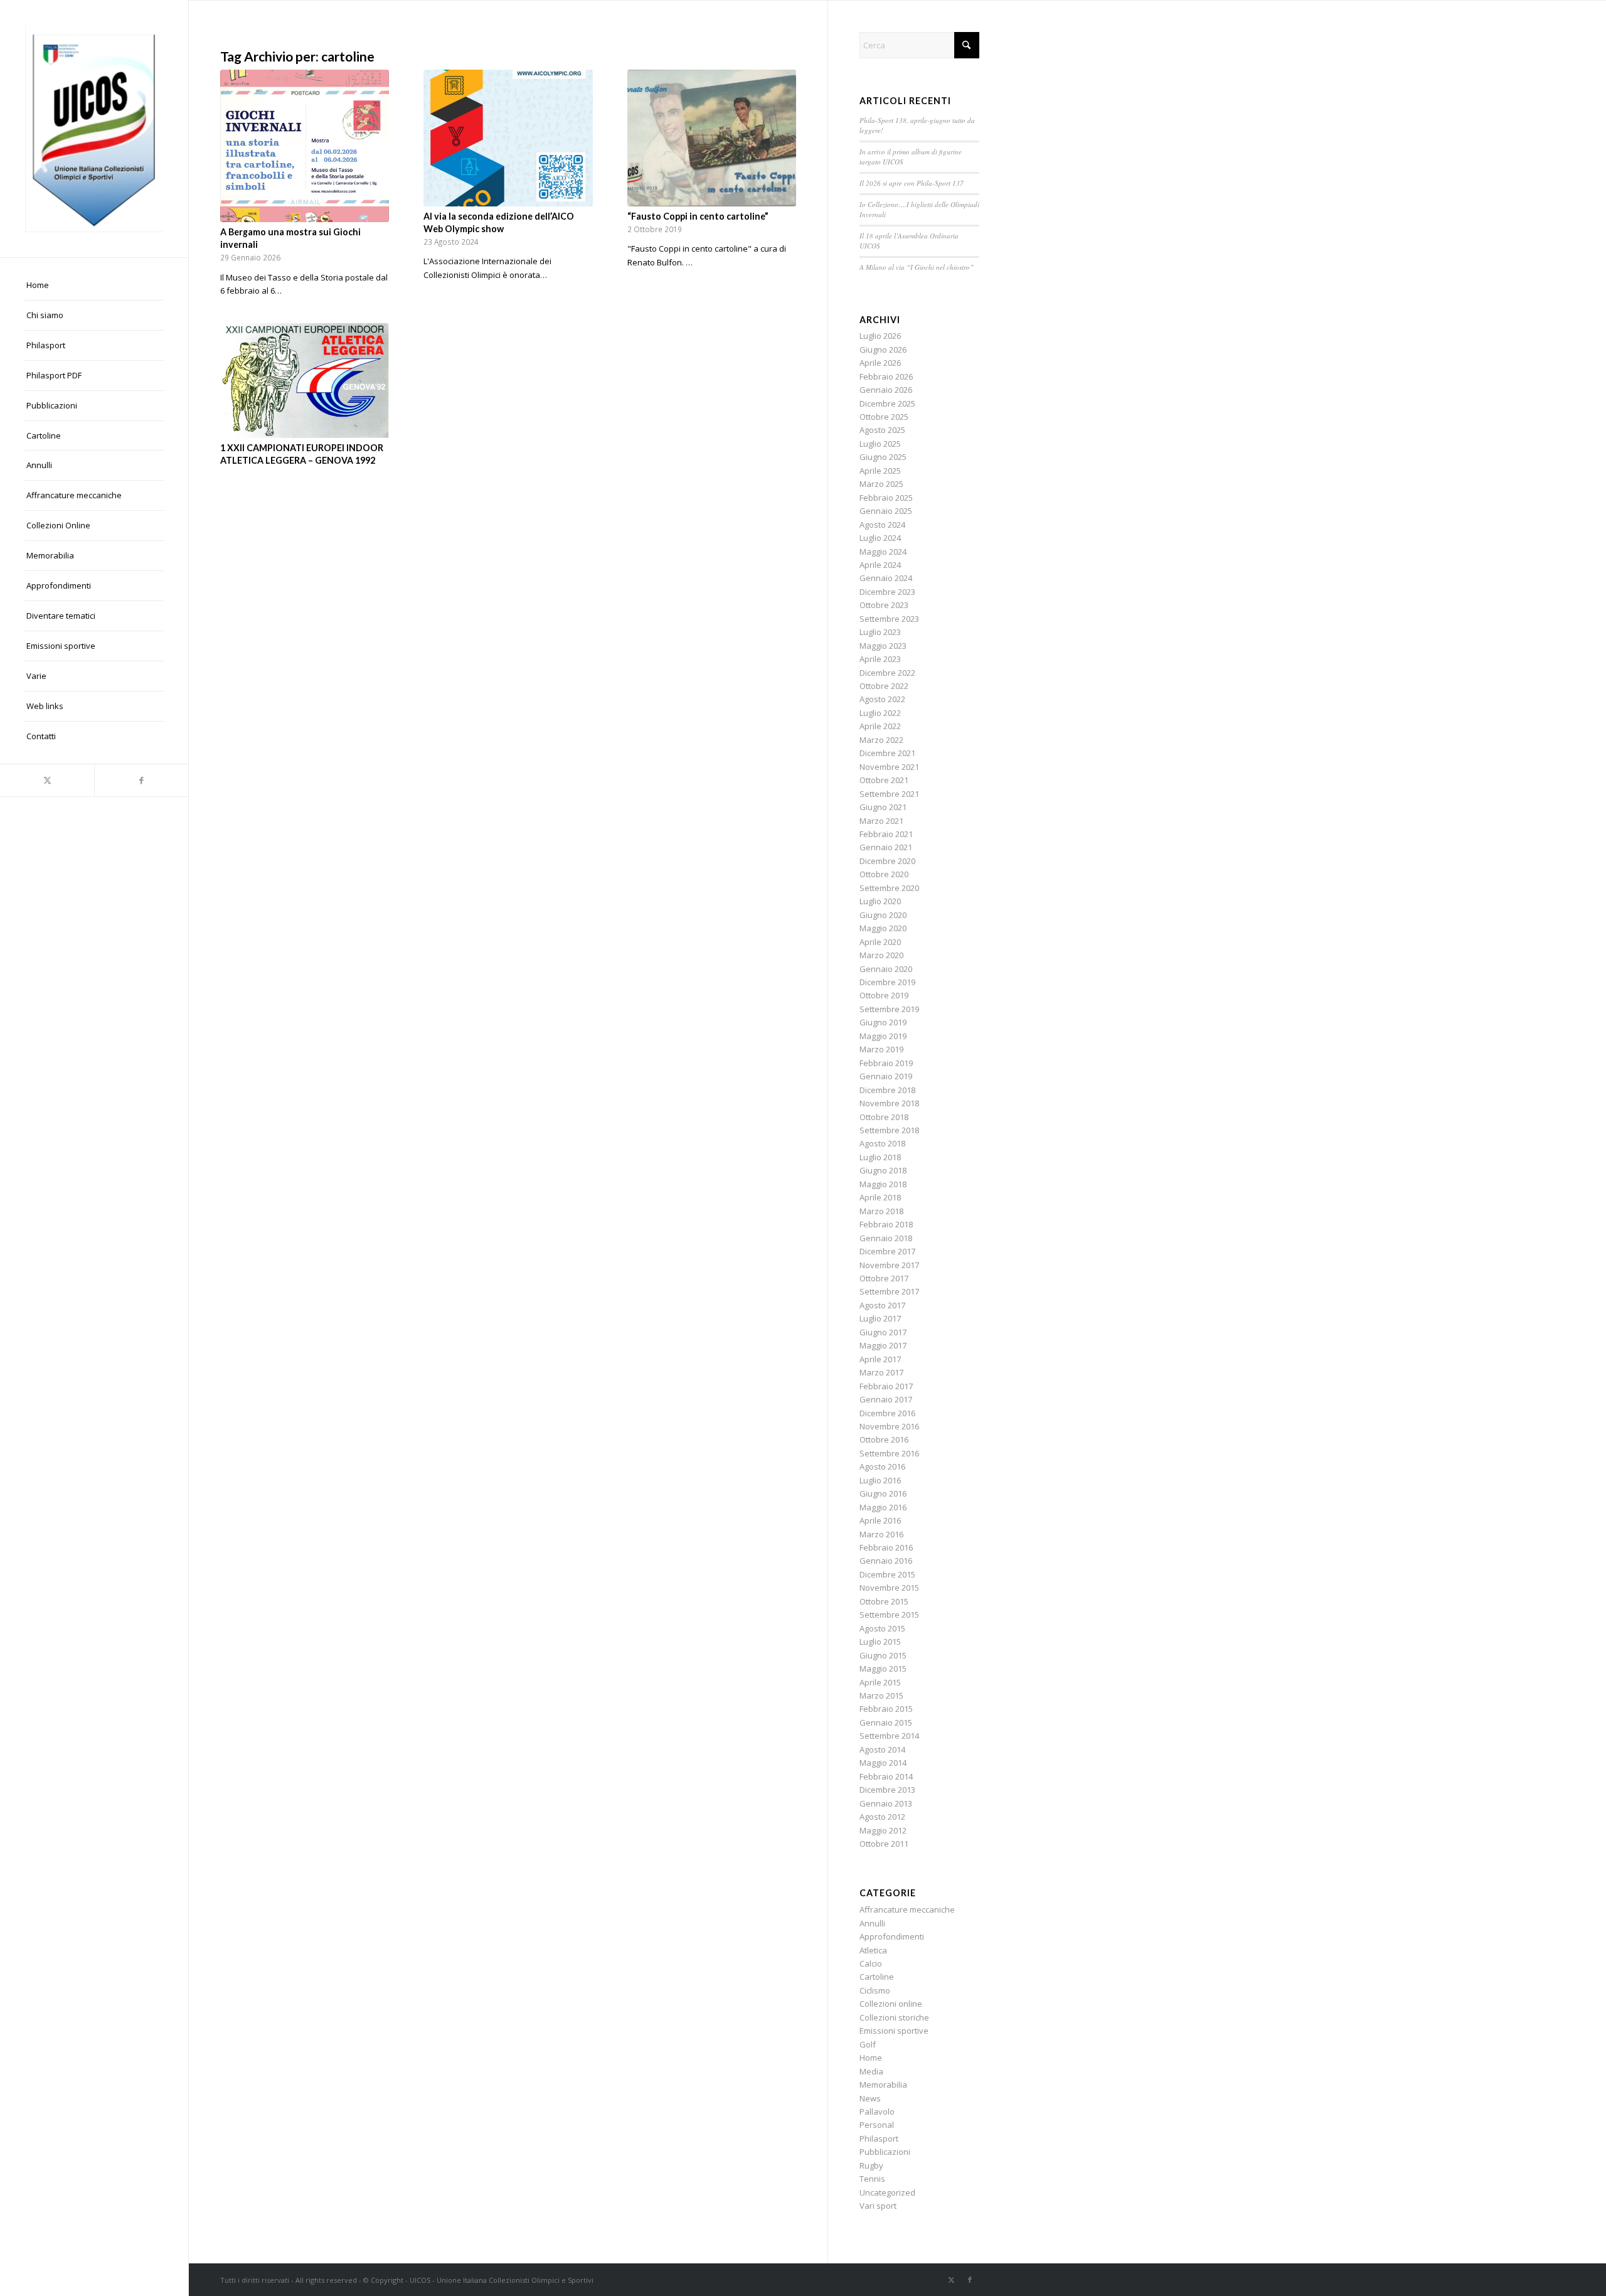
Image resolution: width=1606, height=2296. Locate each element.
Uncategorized (887, 2192)
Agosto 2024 (882, 525)
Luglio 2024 (880, 538)
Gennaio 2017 (886, 1399)
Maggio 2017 (883, 1345)
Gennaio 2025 (886, 511)
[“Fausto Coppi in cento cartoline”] (712, 138)
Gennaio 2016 (886, 1561)
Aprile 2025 (880, 471)
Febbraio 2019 (886, 1063)
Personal (877, 2125)
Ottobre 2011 (884, 1844)
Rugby (871, 2165)
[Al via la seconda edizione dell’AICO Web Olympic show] (508, 138)
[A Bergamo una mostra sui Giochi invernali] (305, 146)
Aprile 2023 (880, 659)
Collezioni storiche (894, 2017)
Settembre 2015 (889, 1615)
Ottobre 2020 (884, 874)
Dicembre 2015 (887, 1574)
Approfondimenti (892, 1936)
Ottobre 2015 (884, 1601)
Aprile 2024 (880, 565)
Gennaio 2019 (886, 1076)
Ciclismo (875, 1990)
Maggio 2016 (883, 1507)
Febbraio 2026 (886, 376)
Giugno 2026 (883, 350)
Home (871, 2058)
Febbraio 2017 (886, 1386)
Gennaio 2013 (886, 1803)
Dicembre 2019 (887, 982)
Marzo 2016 (881, 1534)
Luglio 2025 (880, 444)
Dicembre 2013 (887, 1790)
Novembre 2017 (889, 1265)
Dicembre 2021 (887, 753)
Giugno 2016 (883, 1493)
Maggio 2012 (883, 1830)
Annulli (872, 1923)
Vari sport (878, 2206)
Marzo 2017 (881, 1372)
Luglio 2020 (880, 901)
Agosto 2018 (882, 1143)
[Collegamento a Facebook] (141, 780)
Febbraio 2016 (886, 1547)
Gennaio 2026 (886, 390)
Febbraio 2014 (886, 1776)
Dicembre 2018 (887, 1090)
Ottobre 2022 (884, 686)
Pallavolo (877, 2112)
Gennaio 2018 (886, 1238)
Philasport (879, 2138)
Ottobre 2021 (884, 780)
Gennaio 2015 (886, 1722)
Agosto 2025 (882, 430)
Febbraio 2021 (886, 834)
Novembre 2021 (889, 767)
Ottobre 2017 (884, 1278)
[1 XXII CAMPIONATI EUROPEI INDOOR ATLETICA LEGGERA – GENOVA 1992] (305, 381)
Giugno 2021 (883, 807)
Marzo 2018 (881, 1211)
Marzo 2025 (881, 484)
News (870, 2098)
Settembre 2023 (889, 619)
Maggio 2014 (883, 1763)
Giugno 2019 (883, 1022)
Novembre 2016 (889, 1426)
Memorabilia (883, 2085)
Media (871, 2071)
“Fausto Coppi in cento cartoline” (698, 216)
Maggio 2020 (883, 928)
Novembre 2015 (889, 1588)
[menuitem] (94, 286)
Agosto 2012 (882, 1817)
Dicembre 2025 (887, 403)
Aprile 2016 (880, 1520)
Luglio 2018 (880, 1157)
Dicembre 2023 (887, 592)
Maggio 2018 (883, 1184)
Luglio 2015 (880, 1642)
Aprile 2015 (880, 1682)
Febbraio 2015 (886, 1709)
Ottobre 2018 (884, 1117)
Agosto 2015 (882, 1628)
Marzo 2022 (881, 740)
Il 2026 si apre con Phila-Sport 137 (912, 183)
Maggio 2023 (883, 646)
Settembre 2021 (889, 794)
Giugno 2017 (883, 1332)
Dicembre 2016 (887, 1413)
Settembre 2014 (889, 1736)
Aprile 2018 (880, 1197)
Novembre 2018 (889, 1103)
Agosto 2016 (882, 1466)
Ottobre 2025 (884, 417)
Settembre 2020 (889, 888)
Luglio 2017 (880, 1318)
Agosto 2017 (882, 1305)
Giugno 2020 (883, 915)
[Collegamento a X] (47, 780)
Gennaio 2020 (886, 969)
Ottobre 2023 (884, 605)
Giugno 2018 (883, 1170)
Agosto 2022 (882, 699)
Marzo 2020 (881, 955)
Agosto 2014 (882, 1749)
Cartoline (877, 1977)
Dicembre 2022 (887, 673)
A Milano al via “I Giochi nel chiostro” (917, 267)
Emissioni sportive (894, 2031)
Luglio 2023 (880, 632)
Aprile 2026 (880, 363)
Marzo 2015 (881, 1695)
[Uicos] (94, 129)
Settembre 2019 (889, 1009)
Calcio (871, 1963)
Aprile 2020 (880, 942)
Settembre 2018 (889, 1130)
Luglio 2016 (880, 1480)
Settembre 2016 (889, 1453)
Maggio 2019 (883, 1036)
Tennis (872, 2179)
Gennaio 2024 (886, 578)
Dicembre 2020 (887, 861)
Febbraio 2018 (886, 1224)
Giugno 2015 (883, 1655)
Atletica (873, 1950)
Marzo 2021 (881, 821)
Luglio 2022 (880, 713)
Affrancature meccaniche (907, 1909)
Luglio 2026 (880, 336)
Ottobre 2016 (884, 1439)
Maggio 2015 (883, 1669)
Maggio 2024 (883, 552)
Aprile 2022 (880, 726)
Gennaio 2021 (886, 847)
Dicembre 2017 (887, 1251)
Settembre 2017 (889, 1291)
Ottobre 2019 (884, 995)
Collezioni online (891, 2004)
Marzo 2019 (881, 1049)
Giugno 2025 (883, 457)
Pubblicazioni (885, 2152)
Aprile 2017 (880, 1359)
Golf (868, 2044)
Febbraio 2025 (886, 498)
